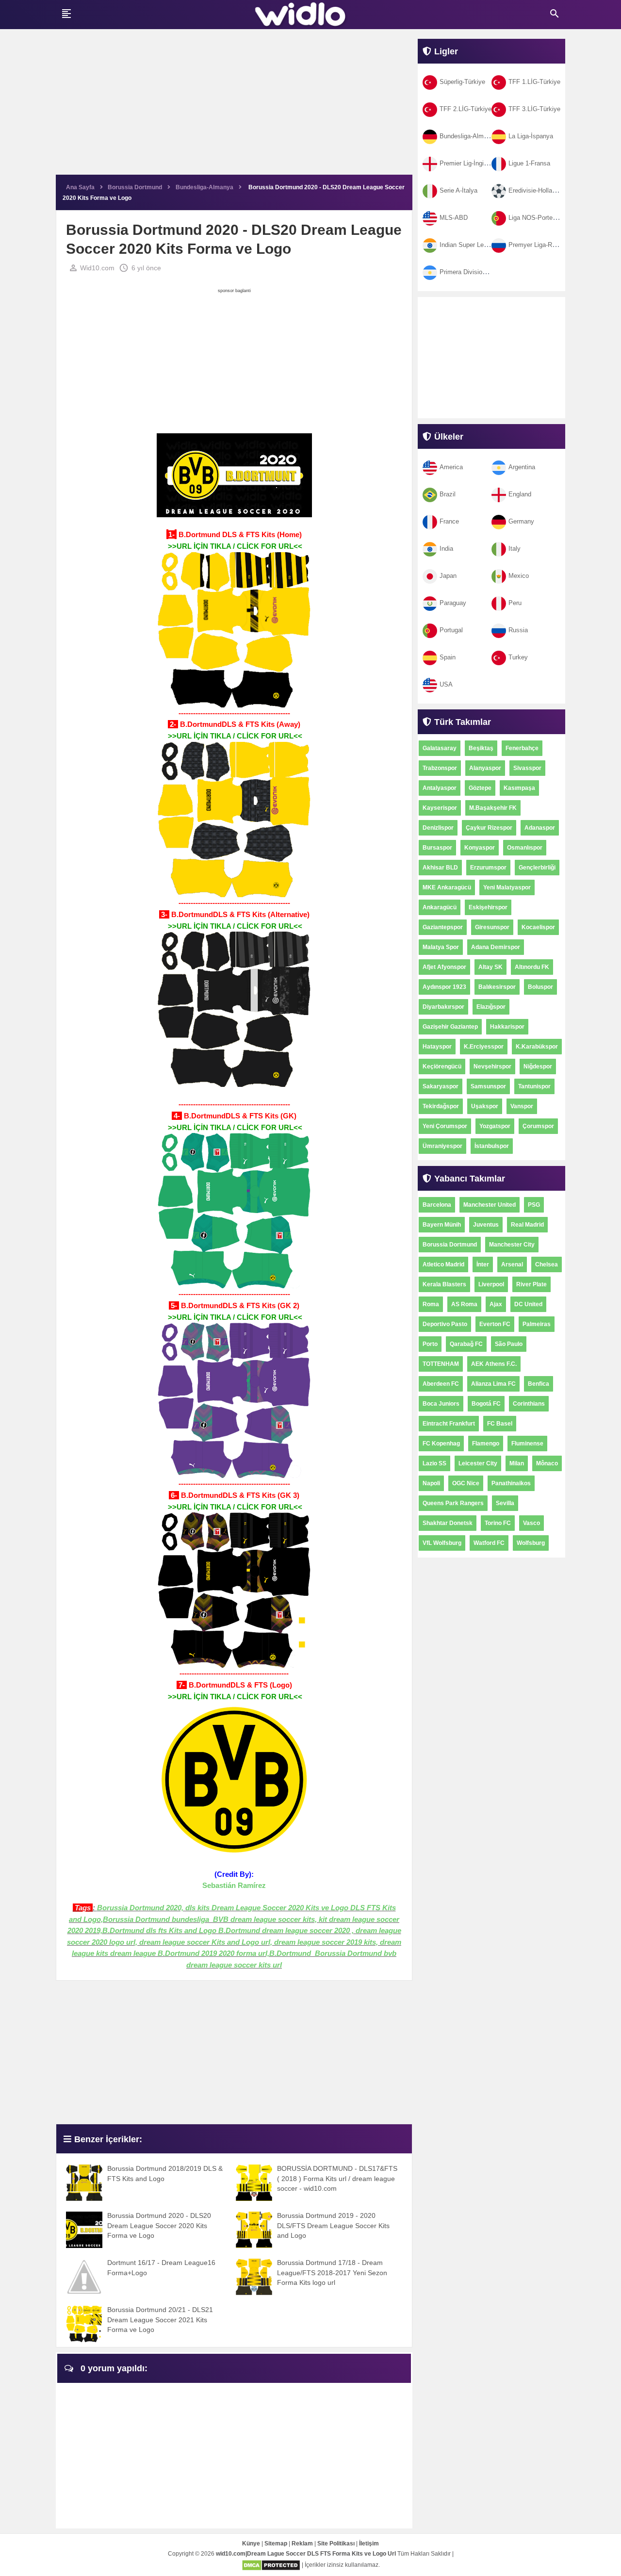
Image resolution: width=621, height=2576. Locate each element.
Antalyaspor (440, 788)
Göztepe (480, 788)
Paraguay (453, 603)
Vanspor (522, 1106)
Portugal (451, 630)
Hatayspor (437, 1047)
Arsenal (512, 1264)
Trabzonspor (440, 768)
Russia (518, 630)
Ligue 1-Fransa (529, 163)
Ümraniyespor (442, 1146)
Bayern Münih (442, 1225)
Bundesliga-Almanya (468, 136)
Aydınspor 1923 (444, 987)
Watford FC (489, 1543)
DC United (528, 1304)
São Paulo (509, 1344)
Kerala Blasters (444, 1284)
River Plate (531, 1284)
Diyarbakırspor (443, 1007)
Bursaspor (437, 848)
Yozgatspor (495, 1126)
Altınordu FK (532, 967)
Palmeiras (537, 1324)
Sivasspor (527, 768)
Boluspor (540, 987)
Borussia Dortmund (450, 1245)
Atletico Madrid (443, 1264)
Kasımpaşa (519, 788)
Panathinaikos (511, 1483)
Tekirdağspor (441, 1106)
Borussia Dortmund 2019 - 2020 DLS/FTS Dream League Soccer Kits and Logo (333, 2225)
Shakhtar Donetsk (448, 1523)
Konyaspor (480, 848)
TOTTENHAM (441, 1364)
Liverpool (491, 1284)
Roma (431, 1304)
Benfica (539, 1384)
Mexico (519, 576)
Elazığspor (491, 1007)
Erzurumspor (488, 868)
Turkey (518, 657)
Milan (517, 1463)
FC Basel (500, 1424)
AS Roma (464, 1304)
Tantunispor (534, 1086)
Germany (521, 521)
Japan (448, 576)
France (449, 521)
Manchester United (490, 1205)
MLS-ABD (454, 218)
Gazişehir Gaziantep (450, 1027)
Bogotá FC (486, 1404)
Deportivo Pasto (445, 1324)
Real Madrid (527, 1225)
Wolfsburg (531, 1543)
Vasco (531, 1523)
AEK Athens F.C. (494, 1364)
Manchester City (512, 1245)
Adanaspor (540, 828)
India (446, 549)
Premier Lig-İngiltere (468, 163)
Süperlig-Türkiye (462, 82)
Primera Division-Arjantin (474, 272)
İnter (483, 1264)
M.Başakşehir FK (493, 808)
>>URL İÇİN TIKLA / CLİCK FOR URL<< (235, 546)
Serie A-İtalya (458, 190)
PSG (534, 1205)
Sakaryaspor (441, 1086)
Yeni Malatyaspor (507, 887)
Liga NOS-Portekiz (535, 218)
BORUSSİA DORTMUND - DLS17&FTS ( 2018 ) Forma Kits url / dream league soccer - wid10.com (337, 2178)
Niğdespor (538, 1066)
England (520, 494)
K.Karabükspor (537, 1047)
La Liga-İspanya (531, 136)
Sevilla (505, 1503)
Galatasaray (440, 748)
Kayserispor (440, 808)
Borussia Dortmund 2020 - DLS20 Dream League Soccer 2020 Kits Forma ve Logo (159, 2225)
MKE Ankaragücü (447, 887)
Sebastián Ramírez (234, 1885)
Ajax (496, 1304)
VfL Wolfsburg (442, 1543)
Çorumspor (538, 1126)
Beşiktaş (481, 748)
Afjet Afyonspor (444, 967)
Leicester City (478, 1463)
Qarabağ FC (466, 1344)
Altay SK (490, 967)
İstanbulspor (492, 1146)
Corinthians (529, 1404)
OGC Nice (466, 1483)
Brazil (448, 494)
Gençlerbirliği (537, 868)
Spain (448, 657)
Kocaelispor (538, 927)
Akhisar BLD (440, 868)
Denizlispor (438, 828)
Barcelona (437, 1205)
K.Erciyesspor (484, 1047)
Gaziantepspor (443, 927)
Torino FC (498, 1523)
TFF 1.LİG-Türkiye (534, 82)
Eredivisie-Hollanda (535, 190)
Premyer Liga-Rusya (537, 245)
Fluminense (527, 1444)
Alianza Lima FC (493, 1384)
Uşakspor (485, 1106)
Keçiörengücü (442, 1066)
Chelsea (547, 1264)
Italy (515, 549)
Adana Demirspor (496, 947)
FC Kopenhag (441, 1444)
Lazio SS (434, 1463)
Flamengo (486, 1444)
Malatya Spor (441, 947)
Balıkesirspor (497, 987)
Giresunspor (492, 927)
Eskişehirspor (488, 907)
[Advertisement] (234, 107)
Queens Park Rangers (453, 1503)
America (451, 467)
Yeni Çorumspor (445, 1126)
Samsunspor (488, 1086)
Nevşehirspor (492, 1066)
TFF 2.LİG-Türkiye (466, 109)
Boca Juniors (441, 1404)
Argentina (522, 467)
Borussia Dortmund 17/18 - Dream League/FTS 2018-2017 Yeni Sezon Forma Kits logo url (332, 2272)
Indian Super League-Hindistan (482, 245)
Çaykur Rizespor (489, 828)
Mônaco (547, 1463)
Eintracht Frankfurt (449, 1424)
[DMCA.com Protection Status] (271, 2565)
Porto (430, 1344)
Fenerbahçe (522, 748)
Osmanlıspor (525, 848)
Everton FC (495, 1324)
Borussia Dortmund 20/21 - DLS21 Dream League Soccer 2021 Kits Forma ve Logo (160, 2320)
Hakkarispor (507, 1027)
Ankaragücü (440, 907)
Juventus (486, 1225)
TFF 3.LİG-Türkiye (534, 109)
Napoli (431, 1483)
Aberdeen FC (441, 1384)
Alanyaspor (485, 768)
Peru (515, 603)
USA (446, 684)
